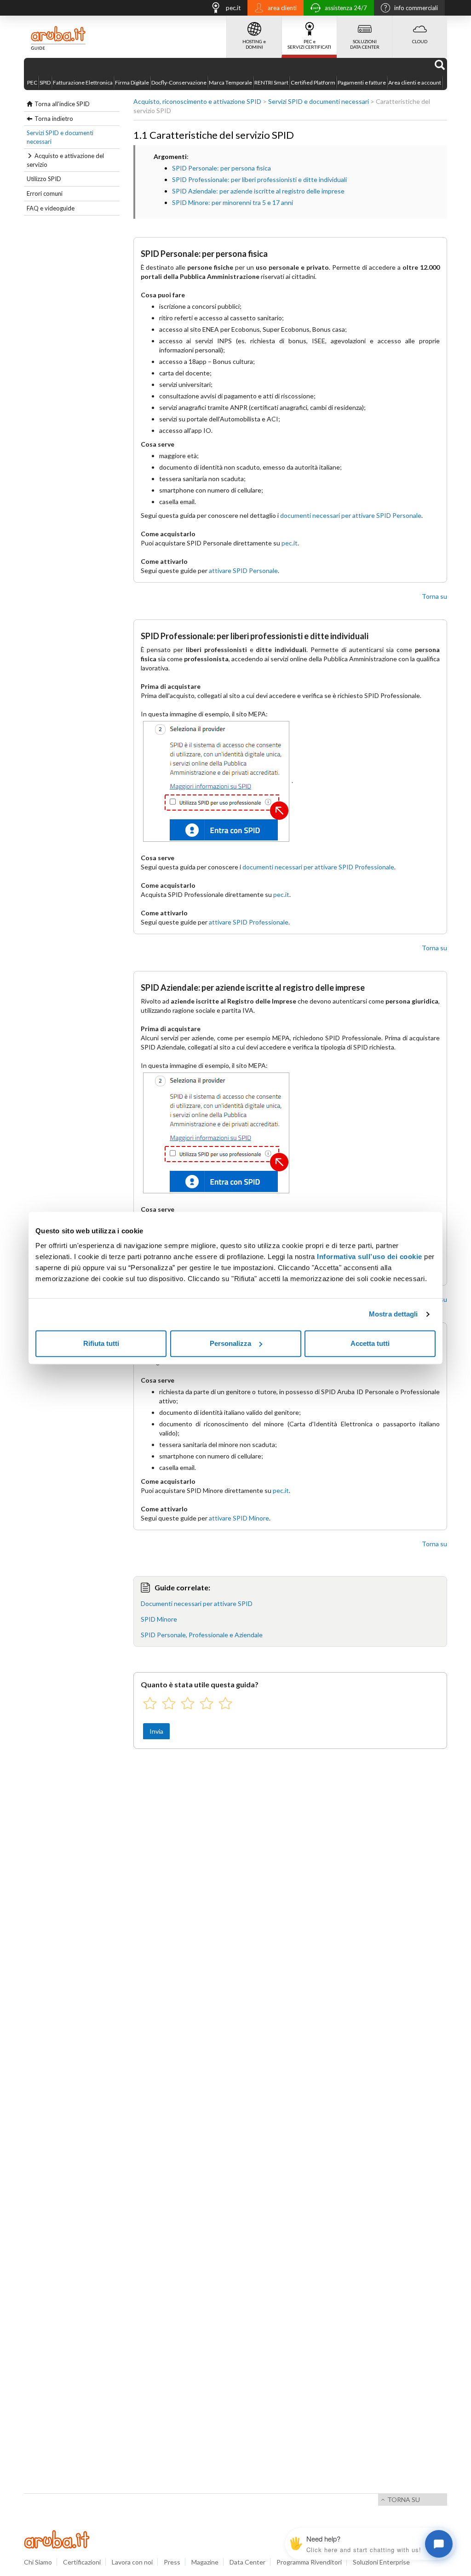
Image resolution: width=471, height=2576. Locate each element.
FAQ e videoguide (51, 208)
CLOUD (420, 41)
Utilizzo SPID (44, 179)
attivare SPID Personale (243, 570)
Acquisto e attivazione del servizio (65, 160)
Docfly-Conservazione (179, 82)
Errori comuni (45, 193)
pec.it (233, 8)
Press (172, 2562)
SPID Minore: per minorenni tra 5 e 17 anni (233, 202)
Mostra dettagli (393, 1314)
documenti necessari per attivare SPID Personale (351, 515)
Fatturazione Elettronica (83, 82)
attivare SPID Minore (239, 1518)
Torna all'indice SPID (62, 104)
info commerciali (416, 8)
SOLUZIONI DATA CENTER (365, 44)
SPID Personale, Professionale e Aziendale (202, 1635)
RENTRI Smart (271, 82)
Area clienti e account (415, 82)
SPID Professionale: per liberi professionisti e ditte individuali (259, 179)
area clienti (282, 8)
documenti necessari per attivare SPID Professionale (318, 867)
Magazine (205, 2562)
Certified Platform (313, 82)
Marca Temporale (230, 82)
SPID (45, 82)
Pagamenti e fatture (362, 82)
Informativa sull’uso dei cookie (370, 1257)
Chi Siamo (38, 2562)
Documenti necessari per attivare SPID (197, 1603)
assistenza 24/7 (346, 8)
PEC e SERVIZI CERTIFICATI (309, 44)
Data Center (247, 2562)
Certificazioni (82, 2562)
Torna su (434, 596)
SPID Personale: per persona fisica (221, 168)
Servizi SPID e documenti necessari (60, 137)
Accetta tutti (370, 1343)
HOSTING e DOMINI (254, 44)
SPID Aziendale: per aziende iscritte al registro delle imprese (258, 191)
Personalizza (230, 1343)
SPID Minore (159, 1619)
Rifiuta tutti (101, 1343)
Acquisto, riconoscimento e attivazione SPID (197, 101)
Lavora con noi (132, 2562)
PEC (32, 82)
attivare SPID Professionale (249, 922)
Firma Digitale (132, 82)
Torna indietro (54, 119)
